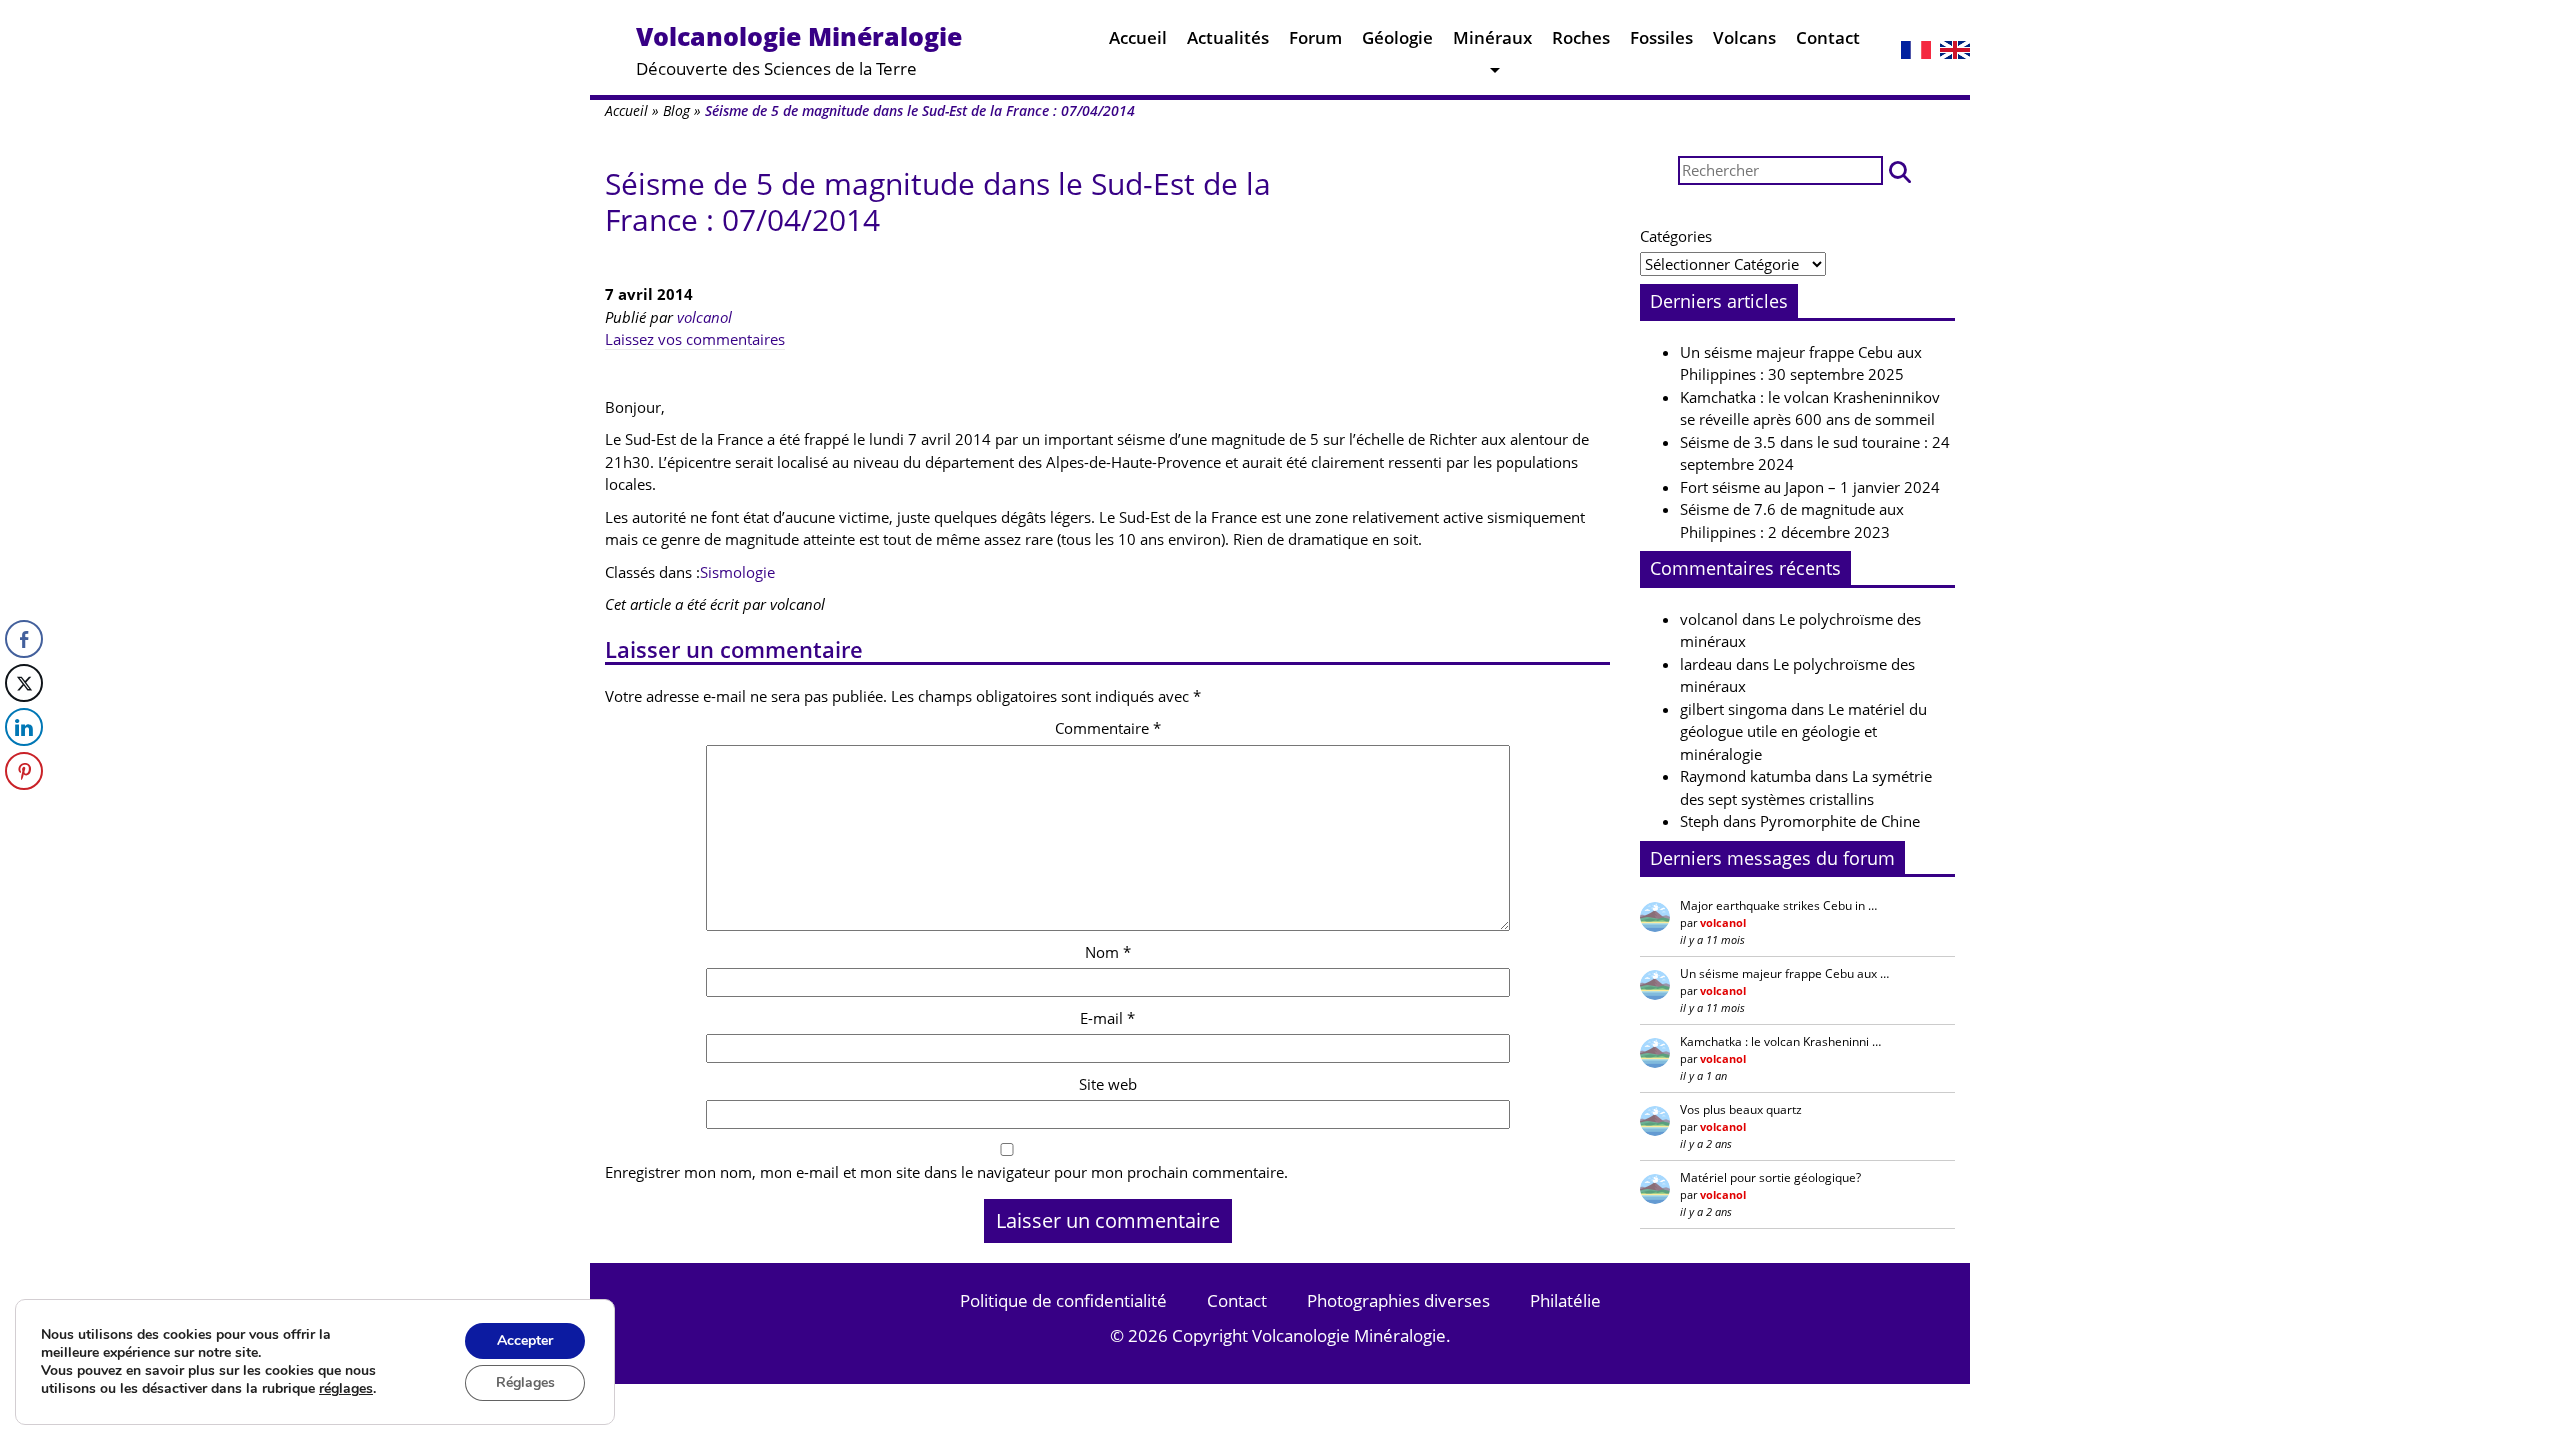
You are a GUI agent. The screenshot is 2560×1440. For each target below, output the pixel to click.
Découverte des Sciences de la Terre (799, 49)
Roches (1581, 37)
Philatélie (1565, 1300)
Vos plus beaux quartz (1741, 1109)
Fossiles (1661, 37)
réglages (346, 1389)
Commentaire (1108, 728)
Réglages (525, 1382)
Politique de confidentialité (1063, 1300)
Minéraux (1492, 37)
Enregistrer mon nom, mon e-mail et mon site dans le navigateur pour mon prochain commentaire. (946, 1172)
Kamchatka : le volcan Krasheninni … (1780, 1041)
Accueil (1138, 37)
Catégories (1676, 236)
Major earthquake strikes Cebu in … (1778, 905)
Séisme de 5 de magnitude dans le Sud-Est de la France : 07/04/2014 (938, 201)
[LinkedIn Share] (24, 727)
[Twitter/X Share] (24, 683)
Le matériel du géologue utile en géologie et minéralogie (1803, 731)
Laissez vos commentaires (695, 339)
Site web (1108, 1084)
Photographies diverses (1398, 1300)
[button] (1900, 170)
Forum (1315, 37)
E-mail (1107, 1018)
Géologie (1397, 37)
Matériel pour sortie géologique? (1770, 1177)
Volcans (1744, 37)
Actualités (1228, 37)
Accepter (525, 1340)
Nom (1108, 952)
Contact (1828, 37)
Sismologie (737, 572)
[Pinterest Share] (24, 771)
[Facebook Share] (24, 639)
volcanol (704, 317)
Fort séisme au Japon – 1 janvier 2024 (1810, 487)
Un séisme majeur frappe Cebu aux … (1784, 973)
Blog (676, 110)
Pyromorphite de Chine (1840, 821)
